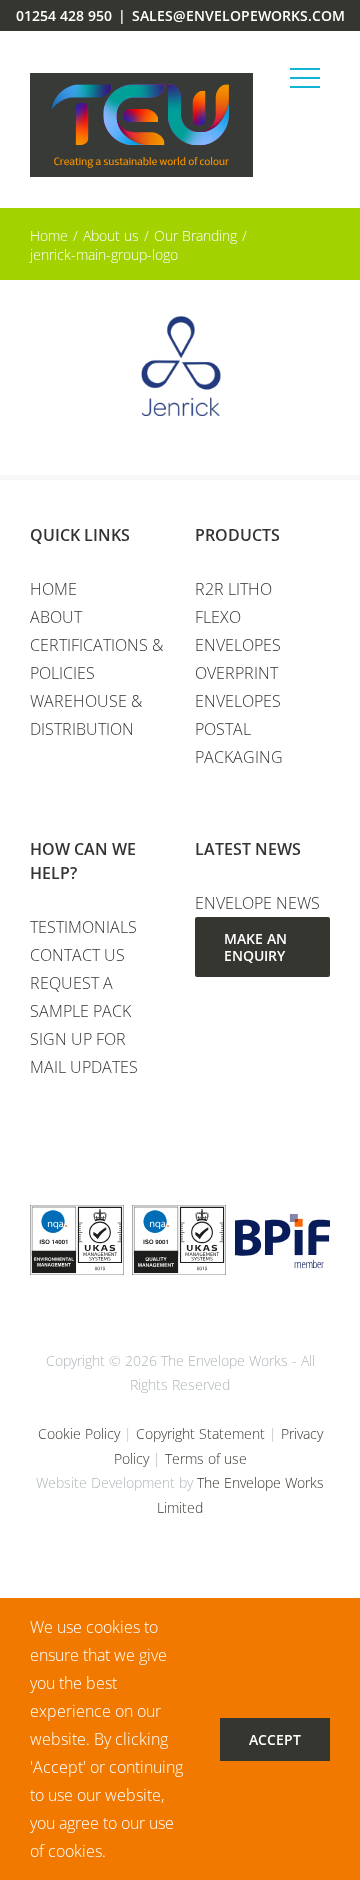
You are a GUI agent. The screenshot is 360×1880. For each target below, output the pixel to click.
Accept (275, 1739)
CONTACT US (77, 955)
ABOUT (56, 617)
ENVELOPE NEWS (257, 903)
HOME (53, 589)
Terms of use (206, 1458)
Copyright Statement (200, 1433)
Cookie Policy (79, 1433)
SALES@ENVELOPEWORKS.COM (238, 15)
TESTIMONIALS (83, 927)
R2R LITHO (233, 589)
